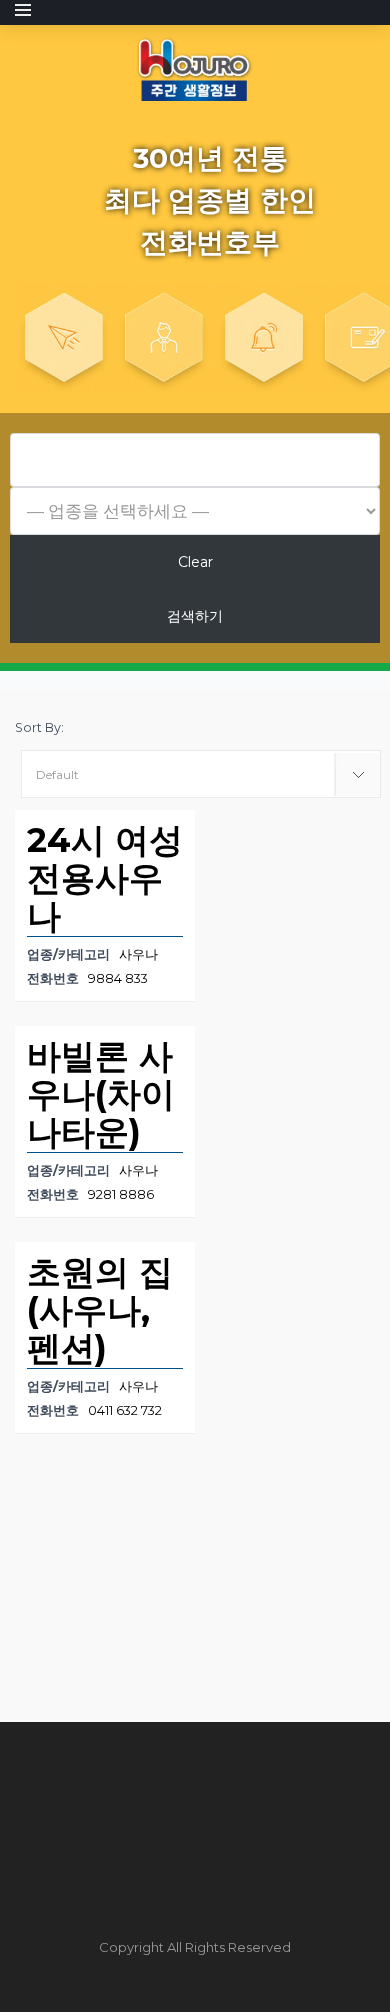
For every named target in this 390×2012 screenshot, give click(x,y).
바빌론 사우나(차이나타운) (101, 1094)
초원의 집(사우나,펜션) (100, 1310)
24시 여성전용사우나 (105, 878)
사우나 (138, 954)
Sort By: (39, 727)
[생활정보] (195, 68)
